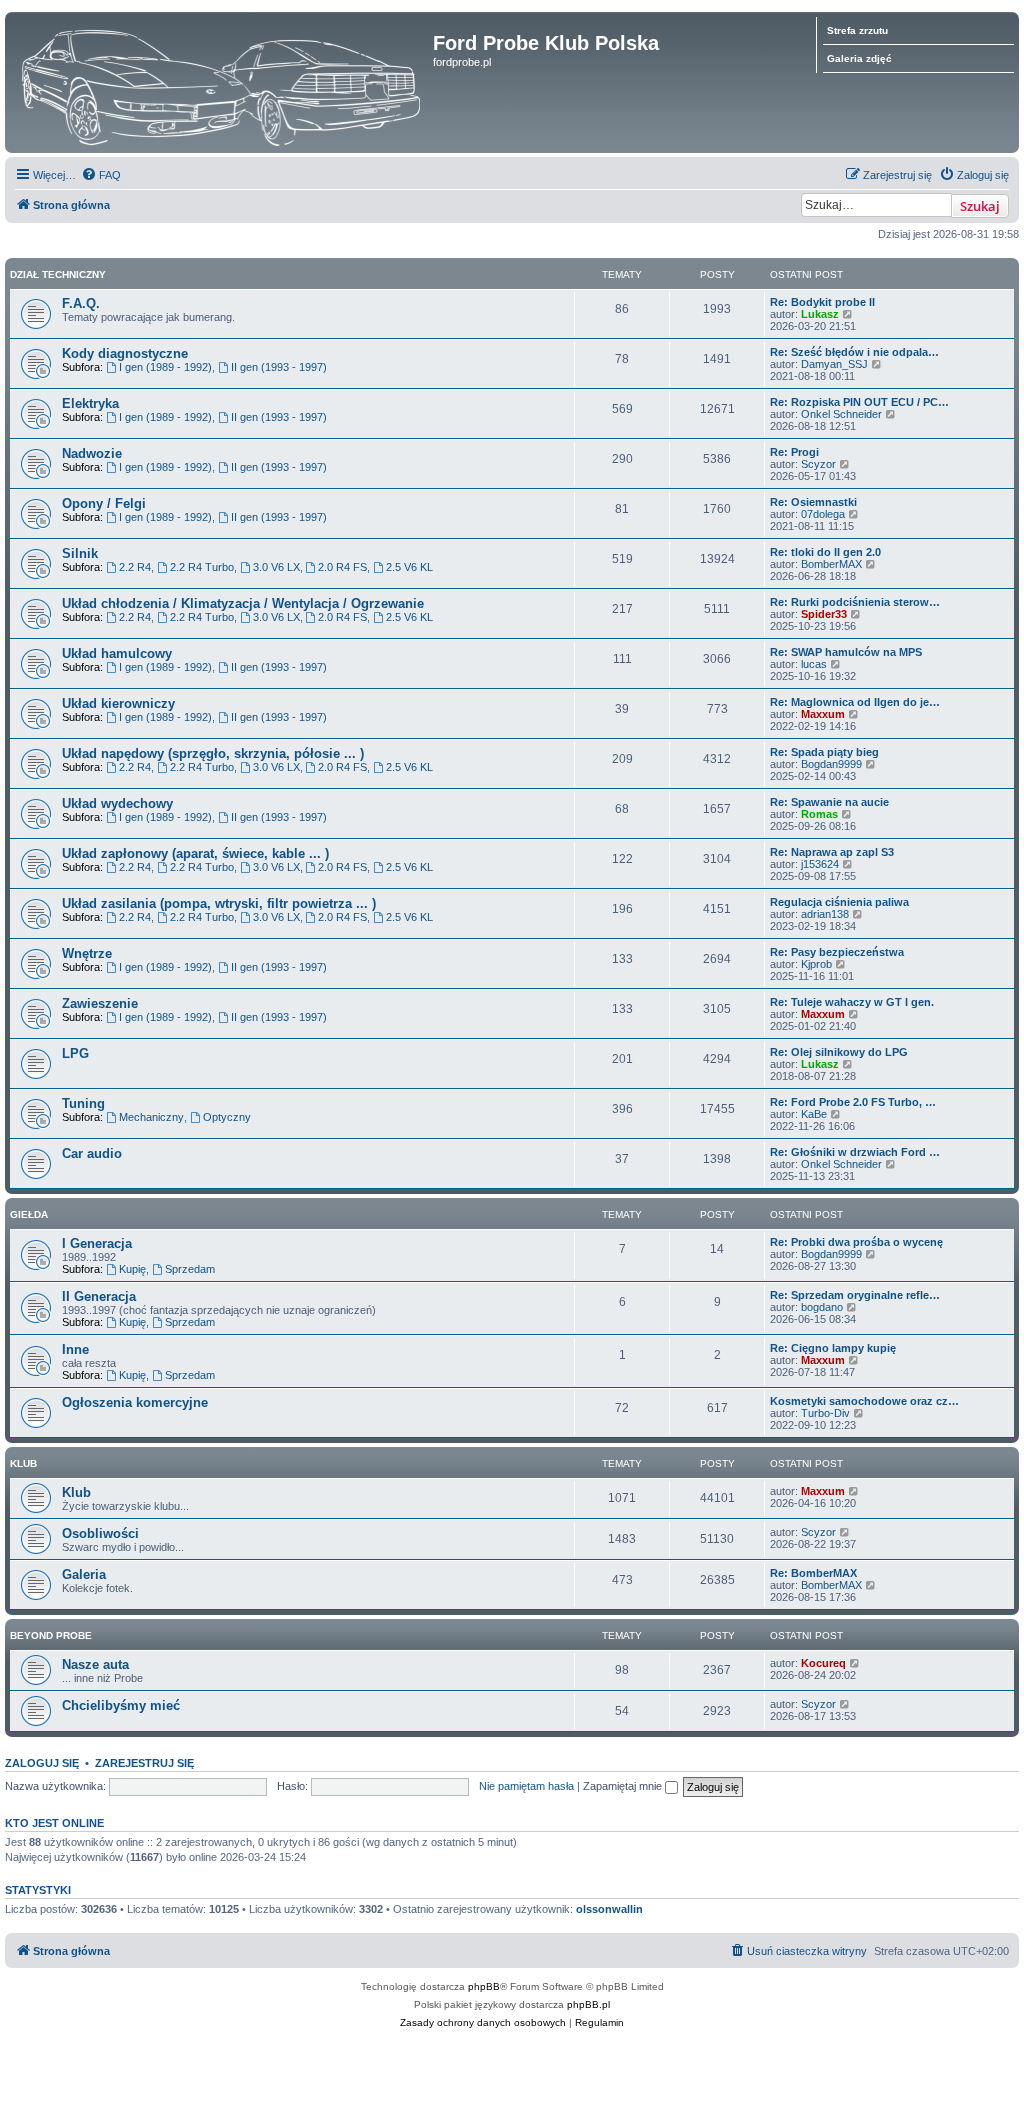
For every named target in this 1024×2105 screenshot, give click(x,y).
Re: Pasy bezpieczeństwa (837, 952)
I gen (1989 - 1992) (165, 367)
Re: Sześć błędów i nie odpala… (854, 352)
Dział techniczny (58, 274)
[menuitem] (101, 175)
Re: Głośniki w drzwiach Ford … (855, 1152)
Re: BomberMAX (813, 1573)
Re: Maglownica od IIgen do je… (855, 702)
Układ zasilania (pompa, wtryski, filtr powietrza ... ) (219, 903)
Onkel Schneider (841, 414)
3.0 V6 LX (276, 567)
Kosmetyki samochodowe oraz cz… (864, 1401)
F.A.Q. (81, 303)
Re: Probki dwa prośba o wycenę (856, 1242)
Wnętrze (87, 953)
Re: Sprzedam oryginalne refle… (855, 1295)
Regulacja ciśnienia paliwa (839, 902)
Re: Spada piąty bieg (824, 752)
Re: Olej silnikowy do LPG (839, 1052)
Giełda (29, 1214)
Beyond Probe (51, 1635)
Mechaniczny (151, 1117)
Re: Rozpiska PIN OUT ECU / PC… (859, 402)
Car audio (92, 1153)
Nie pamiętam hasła (526, 1786)
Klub (23, 1463)
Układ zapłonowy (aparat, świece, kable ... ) (195, 853)
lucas (814, 664)
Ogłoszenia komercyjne (135, 1402)
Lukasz (820, 314)
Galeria (84, 1574)
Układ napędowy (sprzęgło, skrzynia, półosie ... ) (213, 753)
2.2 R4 (135, 567)
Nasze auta (95, 1664)
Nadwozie (92, 453)
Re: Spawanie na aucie (829, 802)
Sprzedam (190, 1269)
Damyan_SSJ (834, 364)
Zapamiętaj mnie (624, 1786)
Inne (75, 1349)
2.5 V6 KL (409, 567)
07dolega (823, 514)
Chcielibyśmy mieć (121, 1705)
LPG (75, 1053)
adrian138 (825, 914)
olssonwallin (609, 1909)
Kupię (132, 1269)
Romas (819, 814)
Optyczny (227, 1117)
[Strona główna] (221, 82)
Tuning (83, 1103)
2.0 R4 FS (342, 567)
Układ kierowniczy (118, 703)
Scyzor (818, 464)
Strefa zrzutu (857, 30)
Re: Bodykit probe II (822, 302)
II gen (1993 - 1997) (279, 367)
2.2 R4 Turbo (202, 567)
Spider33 (824, 614)
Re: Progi (794, 452)
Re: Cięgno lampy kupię (833, 1348)
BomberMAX (831, 564)
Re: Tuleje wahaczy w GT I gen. (852, 1002)
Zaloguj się (42, 1763)
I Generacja (97, 1243)
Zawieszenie (100, 1003)
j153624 (820, 864)
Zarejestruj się (144, 1763)
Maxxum (823, 714)
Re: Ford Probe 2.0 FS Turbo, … (853, 1102)
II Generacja (99, 1296)
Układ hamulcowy (117, 653)
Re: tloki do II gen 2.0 (825, 552)
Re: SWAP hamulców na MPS (846, 652)
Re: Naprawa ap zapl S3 (832, 852)
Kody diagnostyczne (125, 353)
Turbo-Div (825, 1413)
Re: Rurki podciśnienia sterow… (855, 602)
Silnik (80, 553)
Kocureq (823, 1663)
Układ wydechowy (117, 803)
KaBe (814, 1114)
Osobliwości (100, 1533)
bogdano (822, 1307)
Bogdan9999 (831, 764)
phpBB (484, 1986)
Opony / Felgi (104, 503)
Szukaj (980, 206)
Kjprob (816, 964)
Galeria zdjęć (859, 58)
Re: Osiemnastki (813, 502)
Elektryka (90, 403)
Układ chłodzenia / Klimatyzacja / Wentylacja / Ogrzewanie (243, 603)
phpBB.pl (588, 2004)
